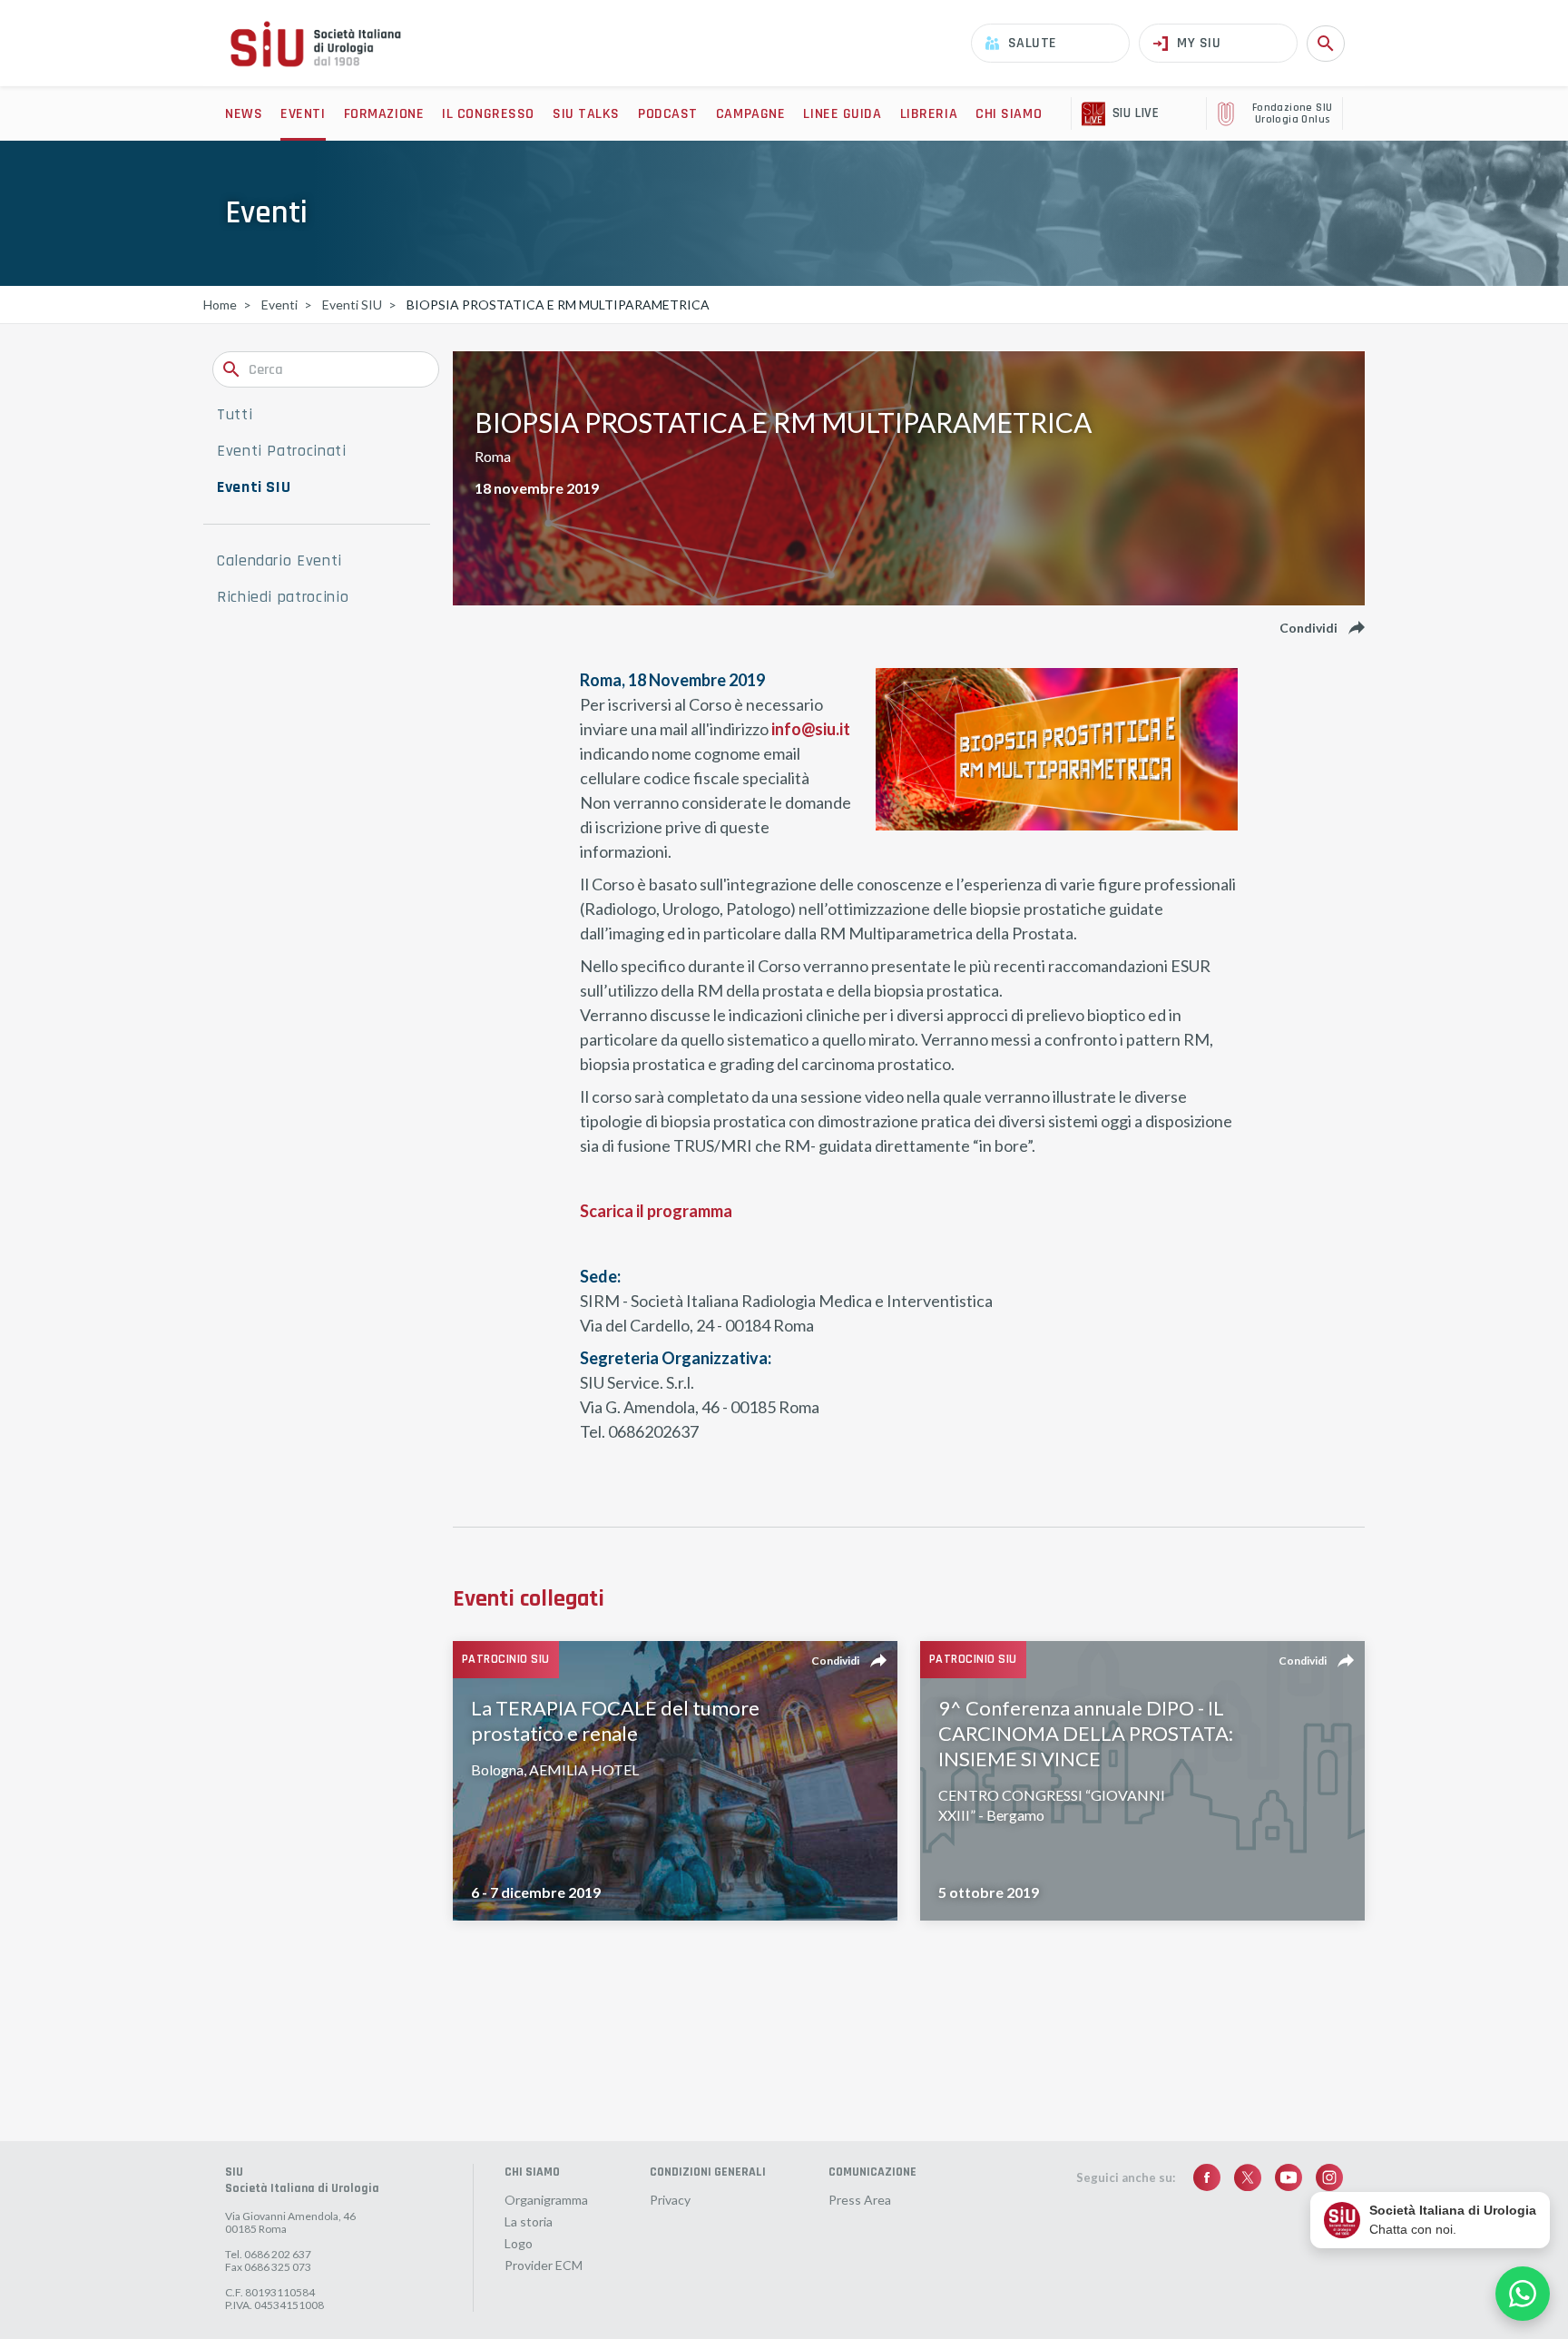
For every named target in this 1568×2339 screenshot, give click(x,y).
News (244, 114)
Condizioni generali (708, 2172)
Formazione (384, 114)
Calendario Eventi (279, 561)
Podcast (668, 114)
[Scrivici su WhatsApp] (1523, 2294)
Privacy (670, 2200)
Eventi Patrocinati (282, 451)
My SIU (1199, 43)
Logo (519, 2244)
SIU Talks (586, 114)
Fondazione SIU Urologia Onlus (1293, 114)
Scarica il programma (656, 1211)
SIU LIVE (1136, 113)
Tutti (235, 415)
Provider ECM (544, 2265)
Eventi (303, 114)
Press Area (860, 2200)
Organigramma (546, 2200)
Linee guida (842, 114)
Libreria (929, 114)
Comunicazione (872, 2172)
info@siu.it (811, 729)
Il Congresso (488, 114)
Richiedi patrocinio (283, 597)
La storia (529, 2222)
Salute (1033, 43)
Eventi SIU (254, 487)
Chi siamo (1009, 114)
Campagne (750, 114)
